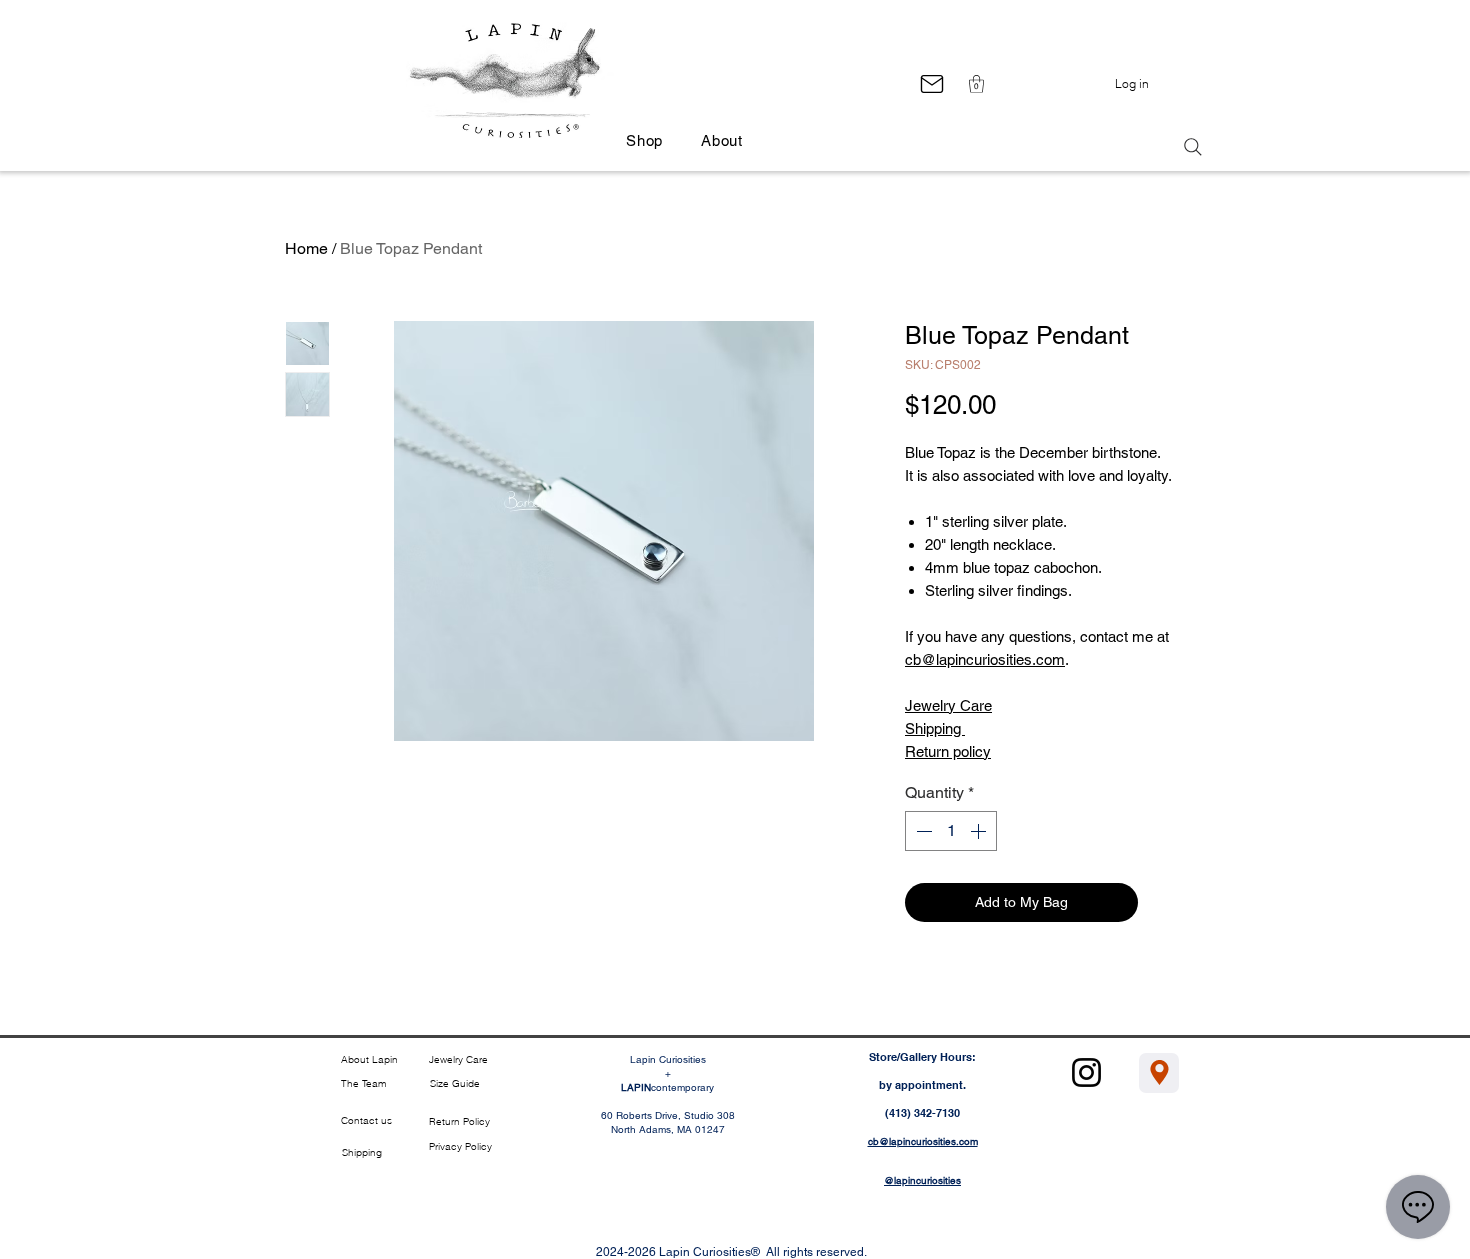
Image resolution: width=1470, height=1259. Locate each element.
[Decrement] (922, 831)
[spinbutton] (951, 831)
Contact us (366, 1120)
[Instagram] (1086, 1072)
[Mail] (931, 83)
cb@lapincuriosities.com (985, 659)
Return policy (948, 751)
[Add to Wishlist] (1165, 902)
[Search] (1193, 147)
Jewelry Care (948, 705)
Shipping (935, 728)
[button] (976, 84)
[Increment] (980, 831)
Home (306, 248)
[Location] (1159, 1073)
